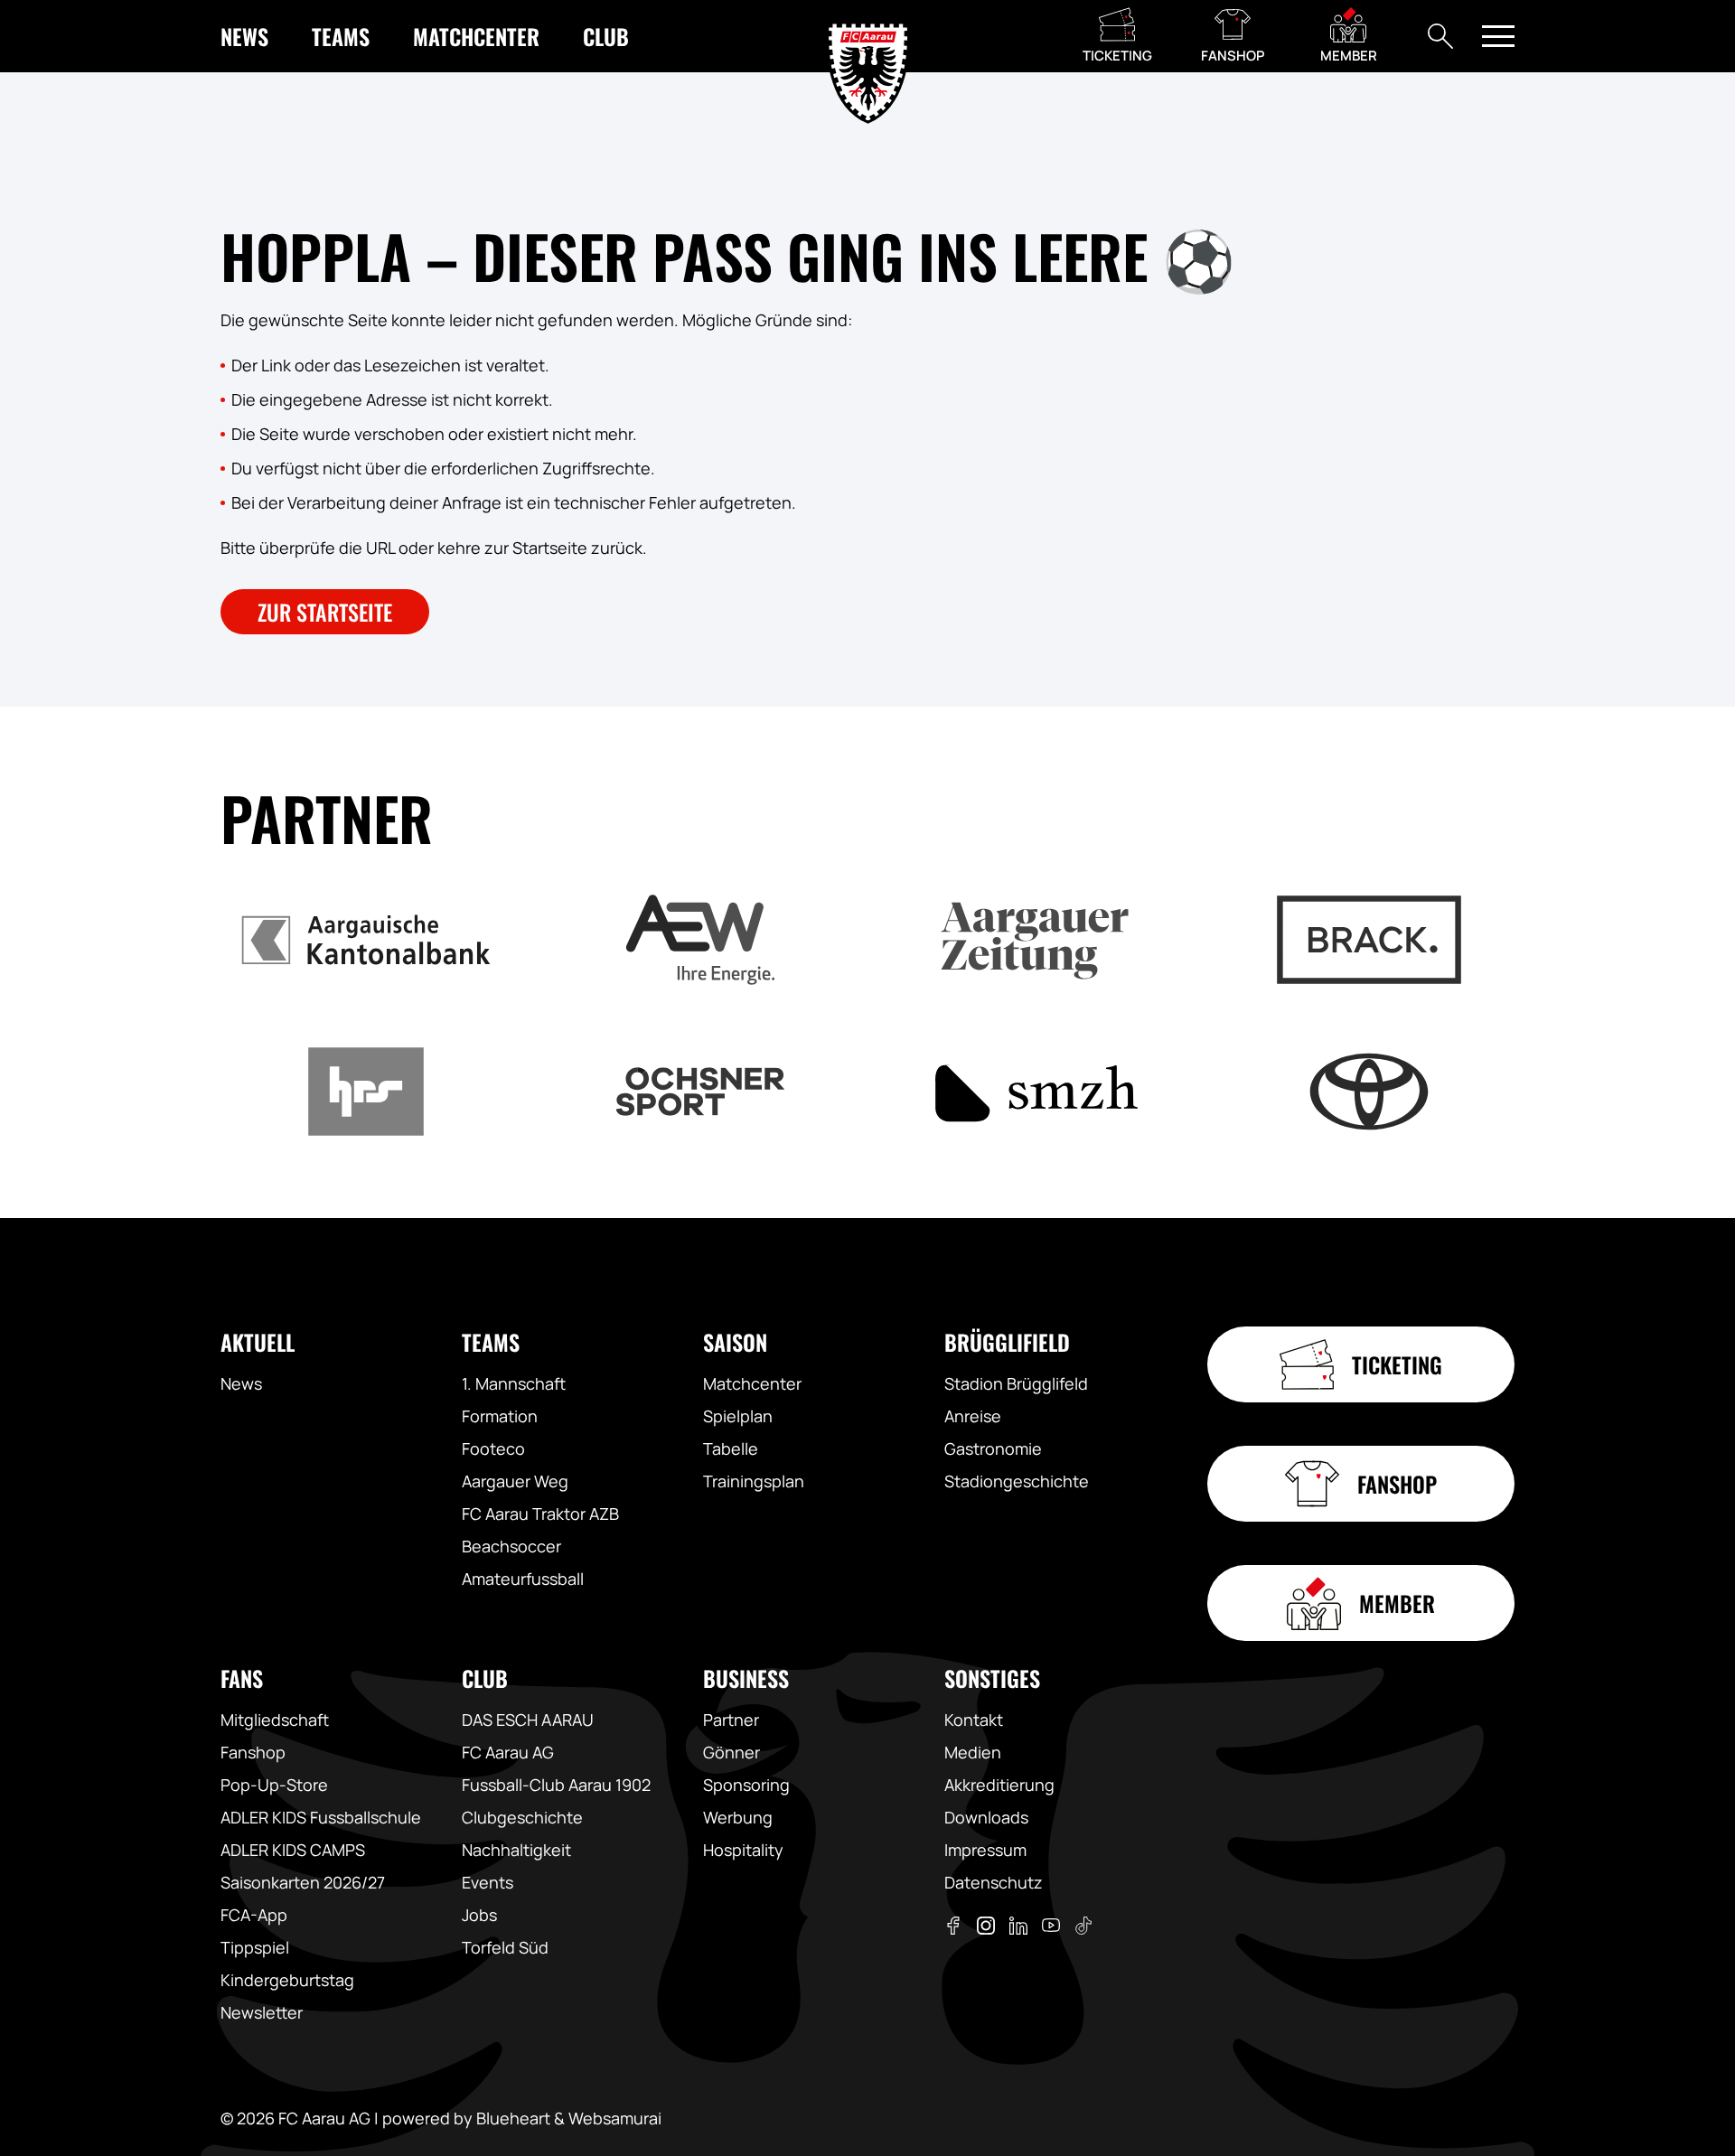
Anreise (973, 1416)
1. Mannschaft (514, 1383)
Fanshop (253, 1752)
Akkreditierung (999, 1785)
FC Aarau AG (508, 1752)
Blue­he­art (513, 2118)
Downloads (986, 1817)
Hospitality (743, 1850)
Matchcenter (752, 1383)
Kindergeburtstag (287, 1980)
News (241, 1383)
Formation (500, 1416)
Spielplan (738, 1416)
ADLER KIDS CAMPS (293, 1850)
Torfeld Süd (505, 1947)
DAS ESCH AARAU (528, 1720)
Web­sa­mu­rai (615, 2118)
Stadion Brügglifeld (1016, 1383)
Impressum (985, 1850)
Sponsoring (746, 1785)
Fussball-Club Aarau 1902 (556, 1785)
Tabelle (731, 1448)
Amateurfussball (523, 1579)
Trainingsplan (754, 1481)
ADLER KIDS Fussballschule (321, 1817)
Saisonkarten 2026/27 (303, 1882)
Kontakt (974, 1720)
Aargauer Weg (515, 1481)
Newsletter (262, 2012)
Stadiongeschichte (1017, 1481)
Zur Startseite (325, 612)
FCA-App (254, 1915)
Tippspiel (255, 1947)
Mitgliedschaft (275, 1720)
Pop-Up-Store (274, 1785)
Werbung (738, 1817)
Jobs (479, 1915)
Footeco (493, 1448)
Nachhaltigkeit (516, 1850)
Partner (731, 1720)
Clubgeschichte (522, 1817)
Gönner (732, 1752)
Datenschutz (994, 1882)
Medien (973, 1752)
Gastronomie (993, 1448)
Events (488, 1882)
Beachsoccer (511, 1546)
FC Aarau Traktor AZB (540, 1514)
